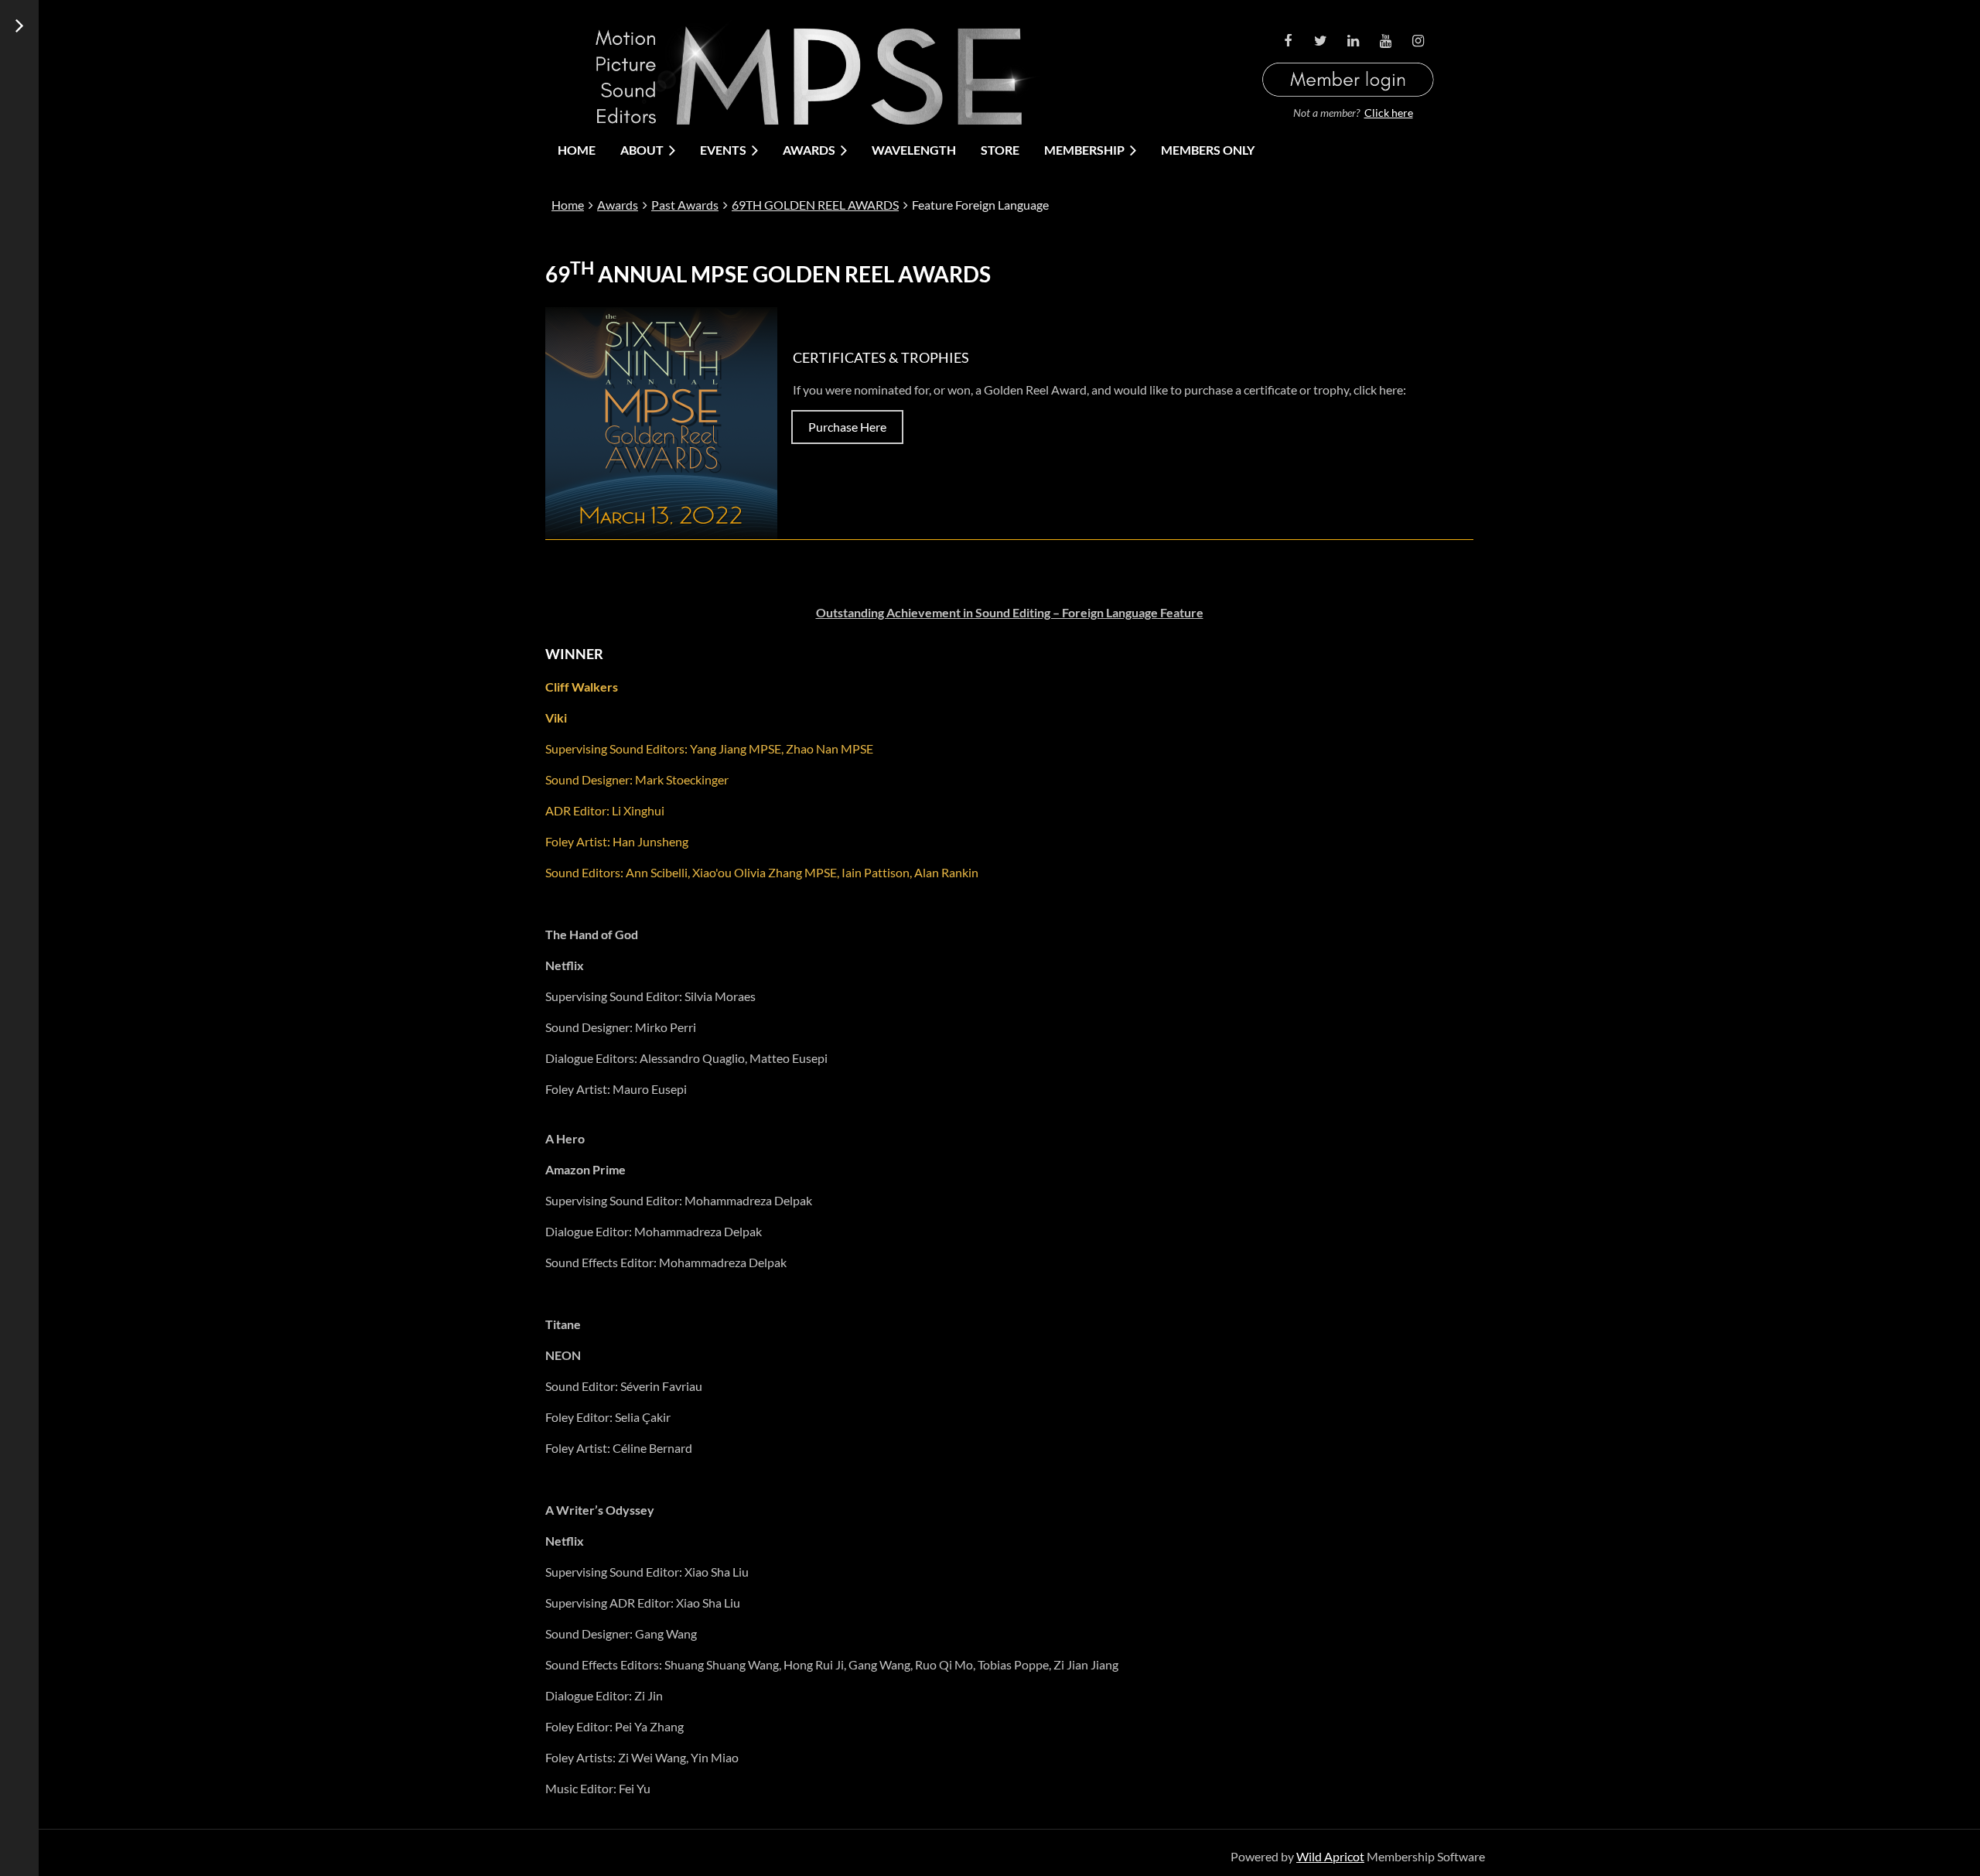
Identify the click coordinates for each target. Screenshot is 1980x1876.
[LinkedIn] (1353, 41)
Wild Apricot (1330, 1856)
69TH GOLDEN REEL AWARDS (815, 205)
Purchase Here (847, 427)
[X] (1320, 41)
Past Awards (685, 205)
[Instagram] (1418, 41)
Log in (1348, 61)
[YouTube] (1385, 41)
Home (568, 205)
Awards (618, 205)
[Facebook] (1288, 41)
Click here (1389, 113)
